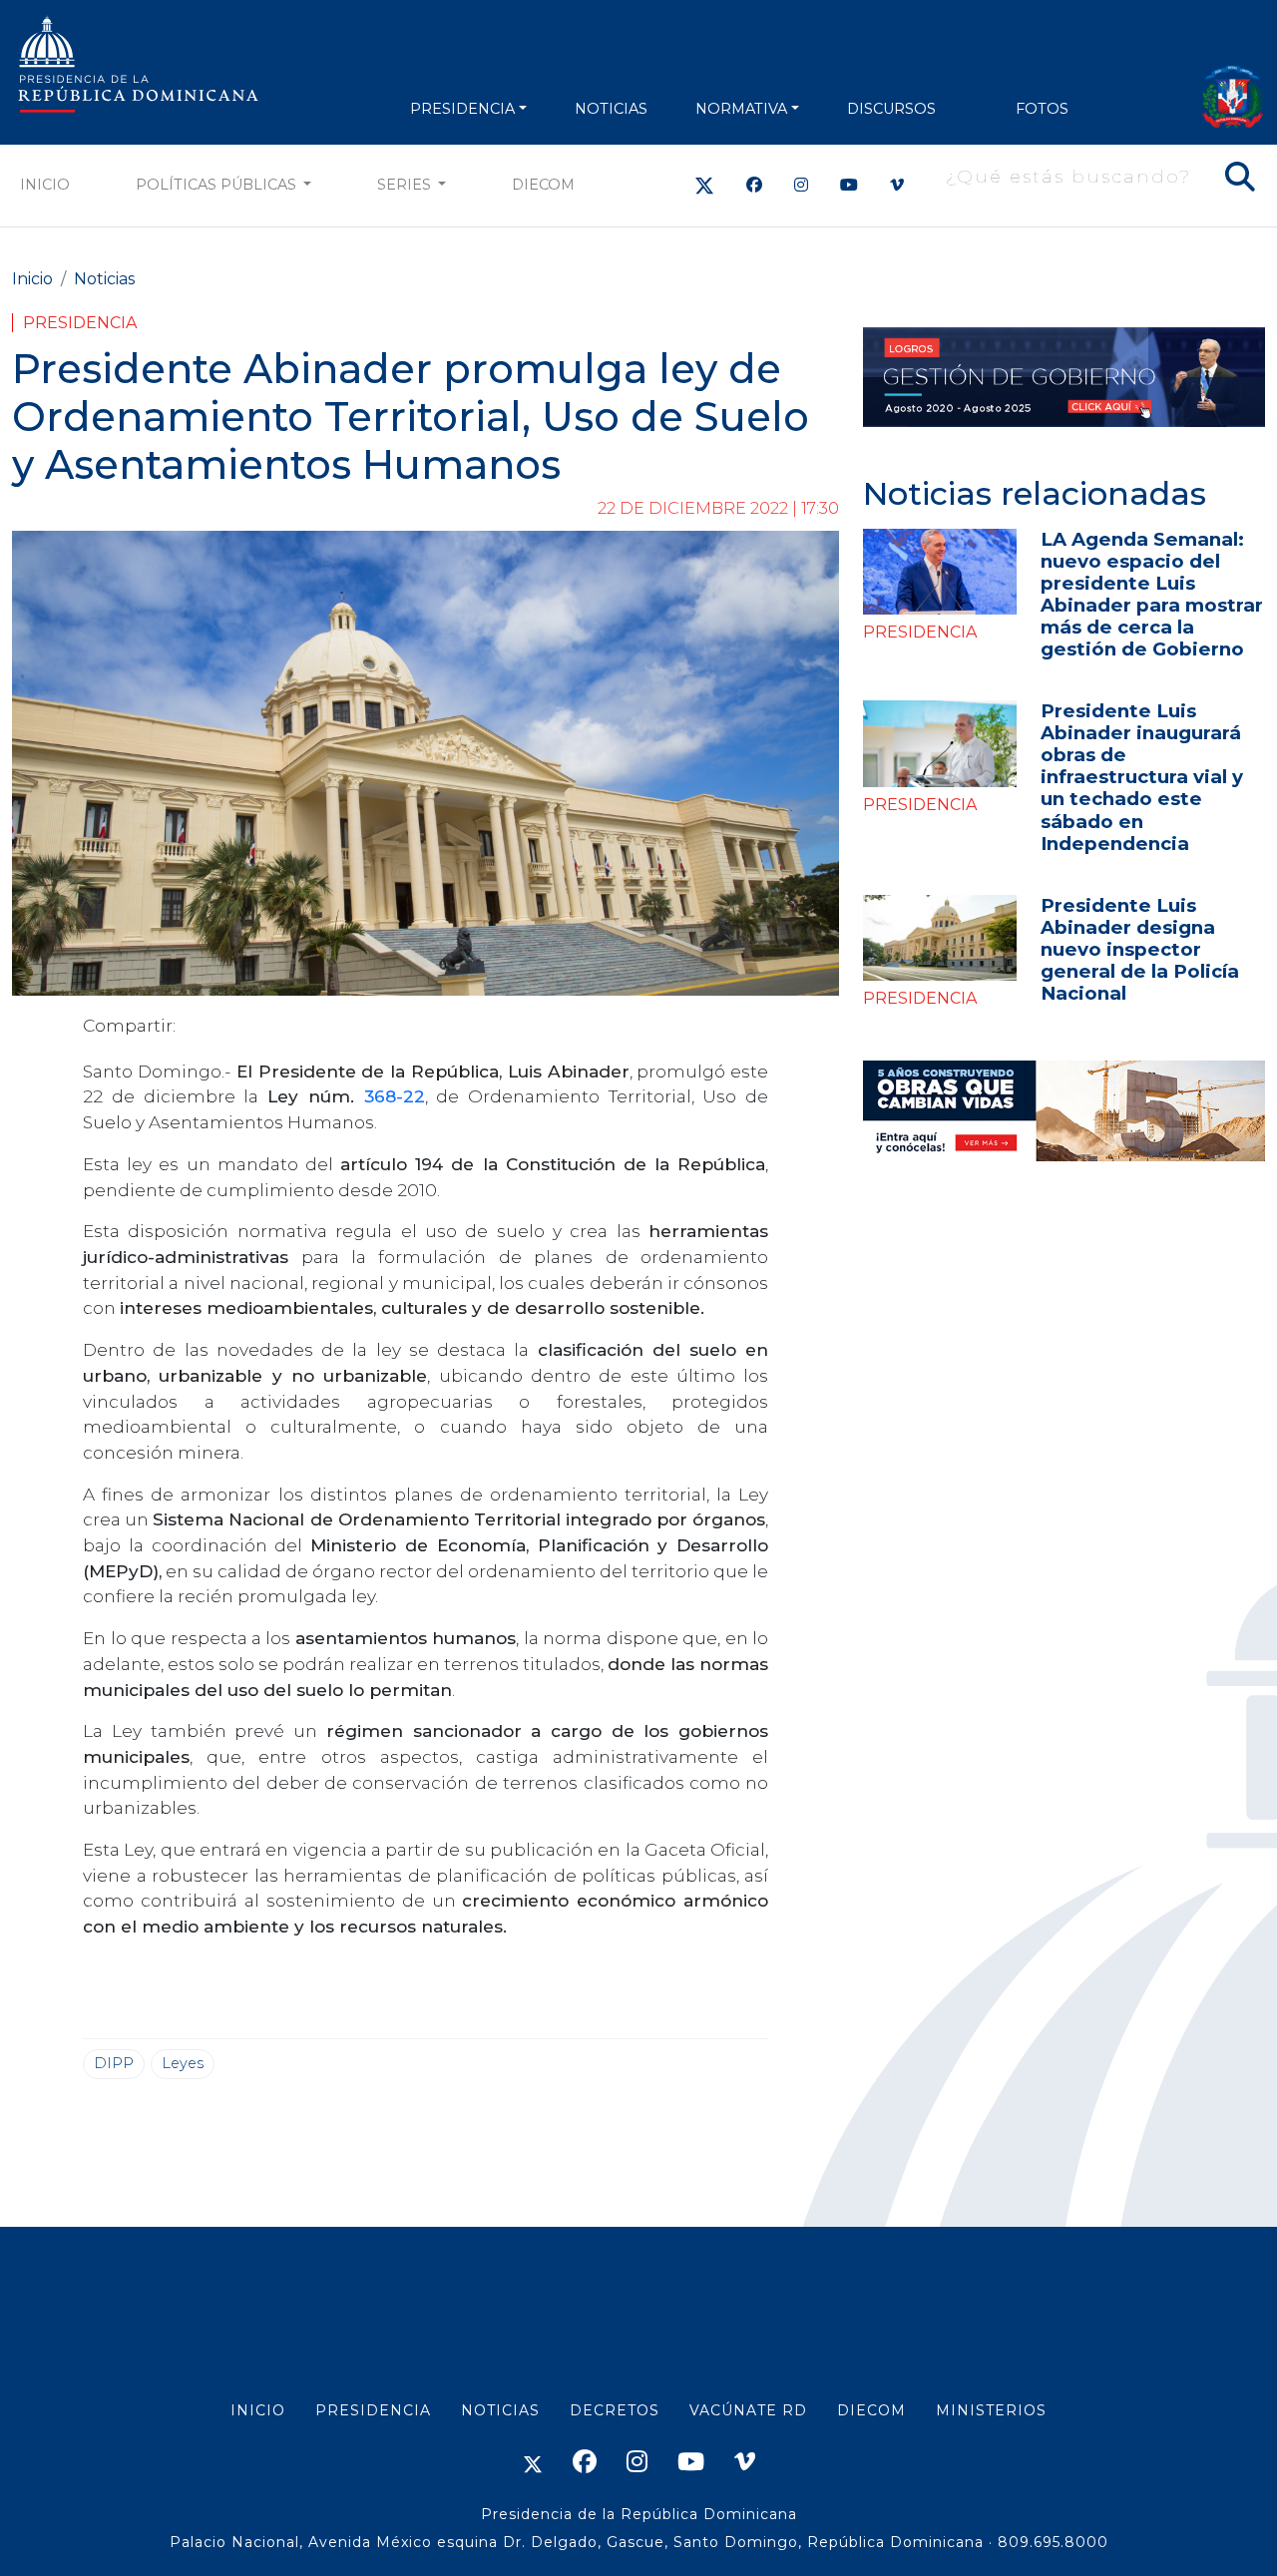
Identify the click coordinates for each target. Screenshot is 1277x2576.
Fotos (1042, 109)
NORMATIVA (741, 109)
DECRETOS (615, 2410)
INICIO (258, 2410)
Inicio (45, 185)
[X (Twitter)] (704, 185)
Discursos (891, 109)
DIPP (114, 2063)
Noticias (104, 279)
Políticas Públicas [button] (218, 185)
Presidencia (80, 323)
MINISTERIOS (991, 2410)
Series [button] (406, 185)
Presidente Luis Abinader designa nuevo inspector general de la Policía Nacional (1140, 949)
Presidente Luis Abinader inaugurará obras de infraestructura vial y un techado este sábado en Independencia (1142, 777)
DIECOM (543, 185)
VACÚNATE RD (748, 2410)
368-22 (395, 1096)
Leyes (183, 2063)
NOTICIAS (611, 109)
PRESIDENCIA (462, 109)
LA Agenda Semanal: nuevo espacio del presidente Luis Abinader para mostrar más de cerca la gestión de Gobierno (1152, 594)
